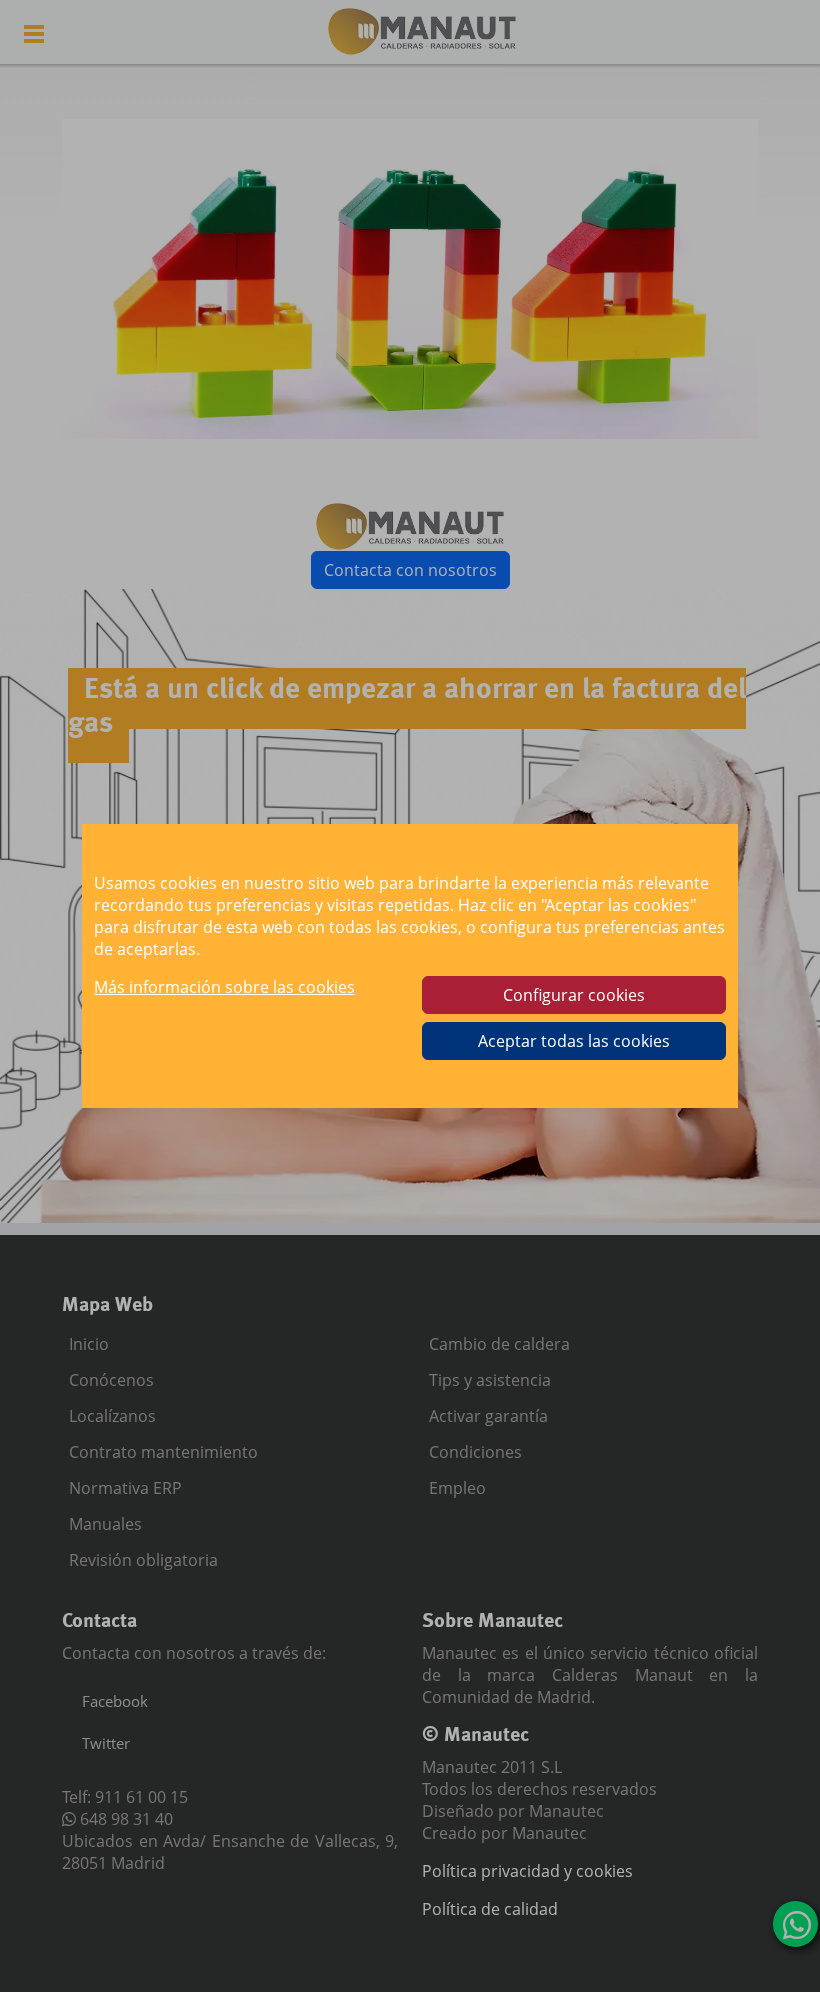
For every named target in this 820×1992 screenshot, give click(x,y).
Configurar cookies (574, 995)
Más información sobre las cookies (224, 987)
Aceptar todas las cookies (574, 1041)
